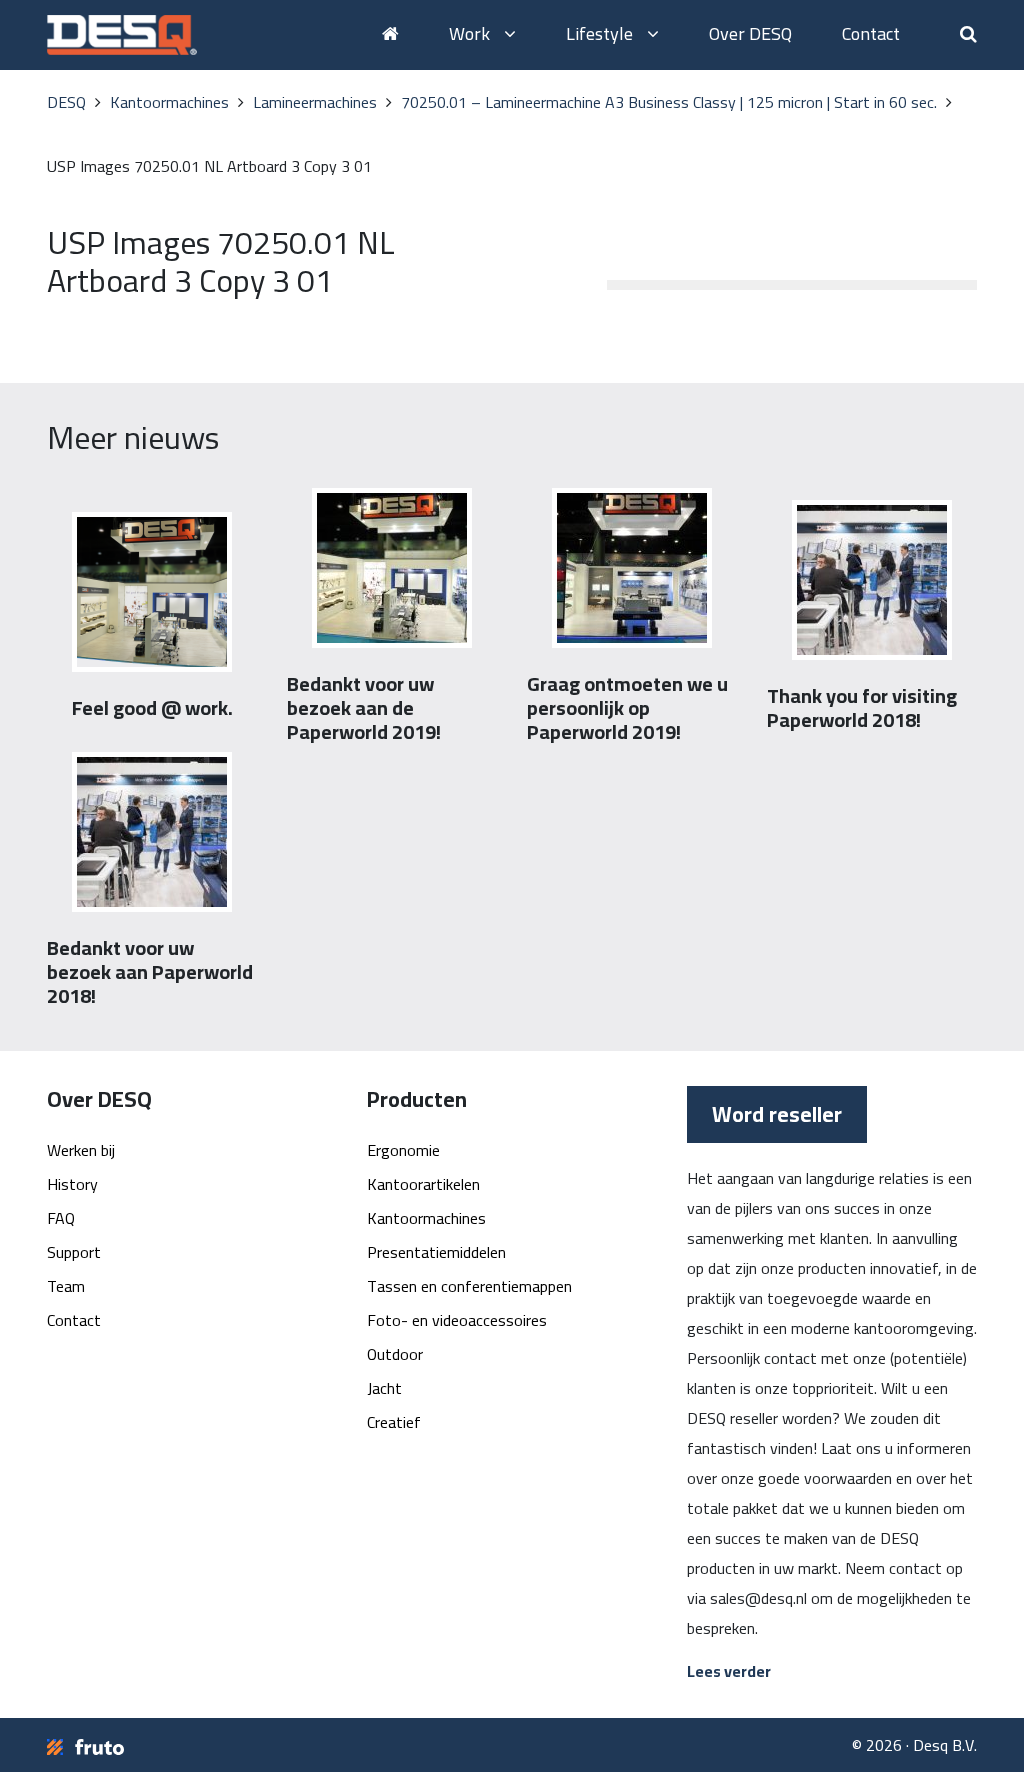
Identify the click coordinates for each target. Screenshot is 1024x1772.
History (72, 1184)
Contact (871, 33)
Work (471, 33)
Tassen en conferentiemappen (469, 1286)
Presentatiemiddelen (436, 1252)
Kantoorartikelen (423, 1184)
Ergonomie (403, 1150)
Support (74, 1252)
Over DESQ (750, 33)
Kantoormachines (426, 1218)
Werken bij (81, 1150)
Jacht (384, 1388)
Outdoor (395, 1354)
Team (66, 1286)
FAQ (61, 1218)
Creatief (394, 1422)
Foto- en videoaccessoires (457, 1320)
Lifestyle (601, 33)
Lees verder (729, 1671)
